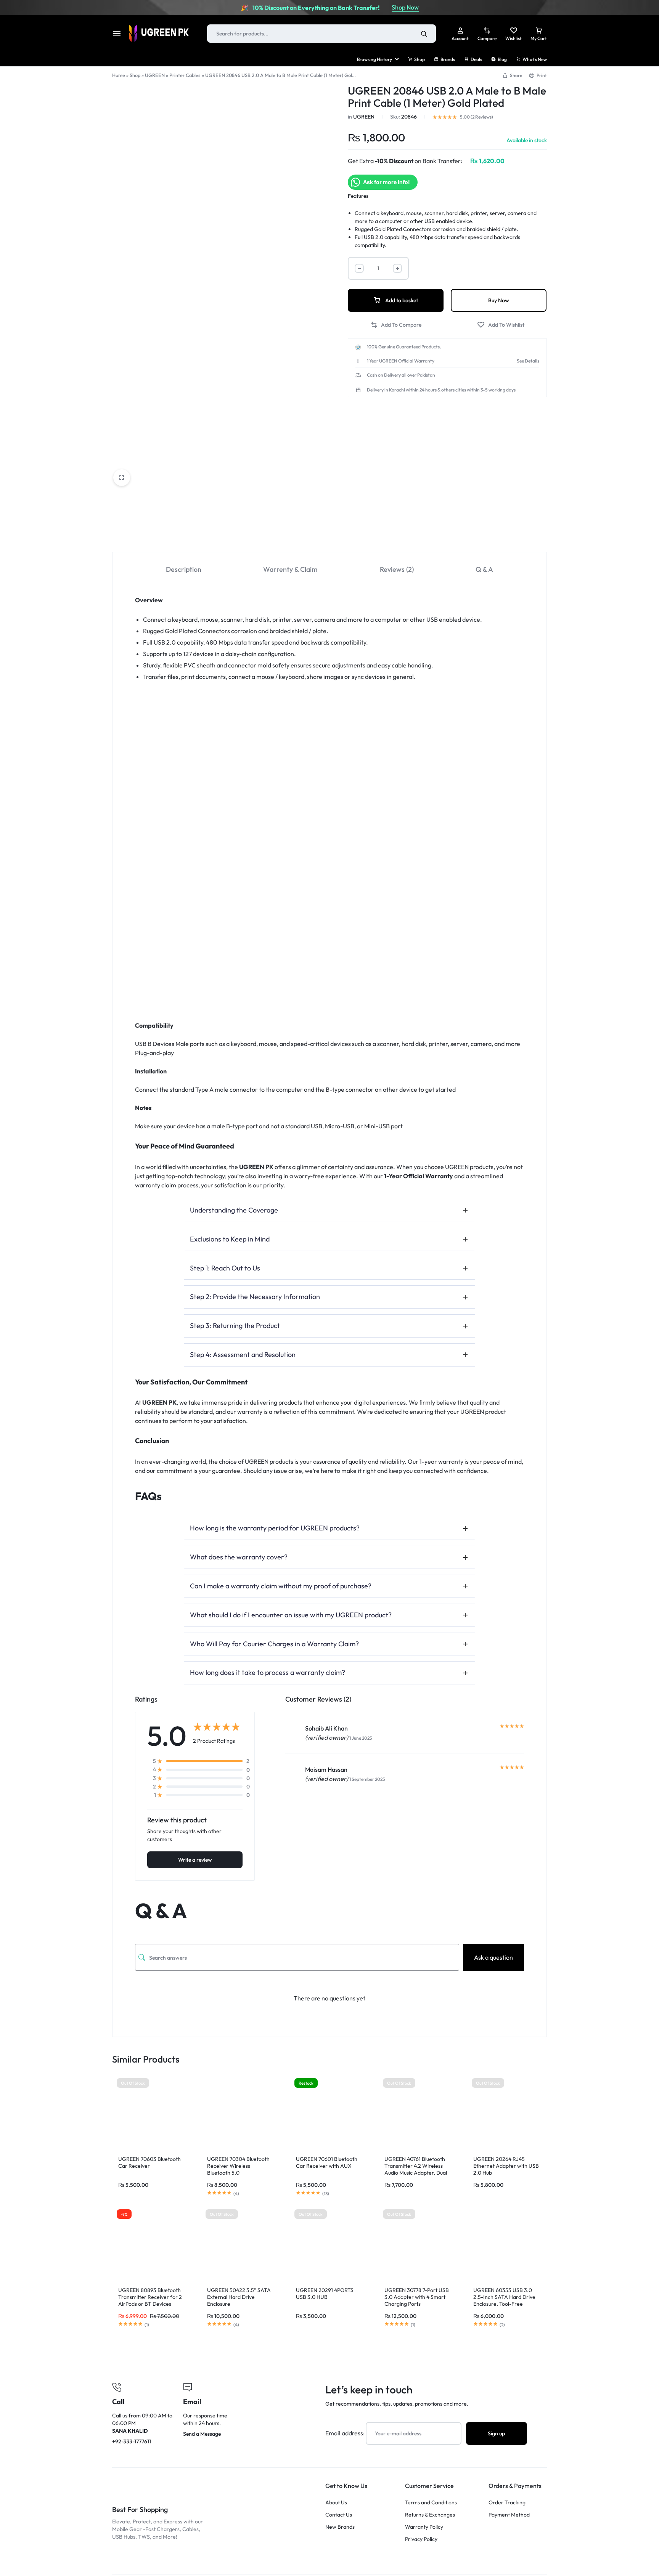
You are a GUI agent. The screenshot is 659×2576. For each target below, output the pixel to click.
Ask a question (493, 1957)
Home (119, 75)
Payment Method (509, 2515)
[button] (396, 325)
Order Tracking (507, 2503)
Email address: (346, 2433)
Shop (420, 59)
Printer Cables (185, 75)
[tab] (184, 569)
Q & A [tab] (484, 569)
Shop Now (405, 7)
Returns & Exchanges (430, 2515)
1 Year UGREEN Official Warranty (401, 361)
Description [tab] (184, 569)
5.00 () (477, 117)
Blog (502, 59)
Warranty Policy (424, 2527)
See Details (528, 361)
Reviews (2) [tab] (397, 569)
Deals (476, 59)
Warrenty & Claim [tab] (290, 569)
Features (358, 196)
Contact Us (339, 2515)
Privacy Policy (421, 2539)
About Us (336, 2503)
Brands (448, 59)
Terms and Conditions (431, 2503)
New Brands (340, 2527)
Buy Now (499, 300)
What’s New (535, 59)
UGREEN (155, 75)
